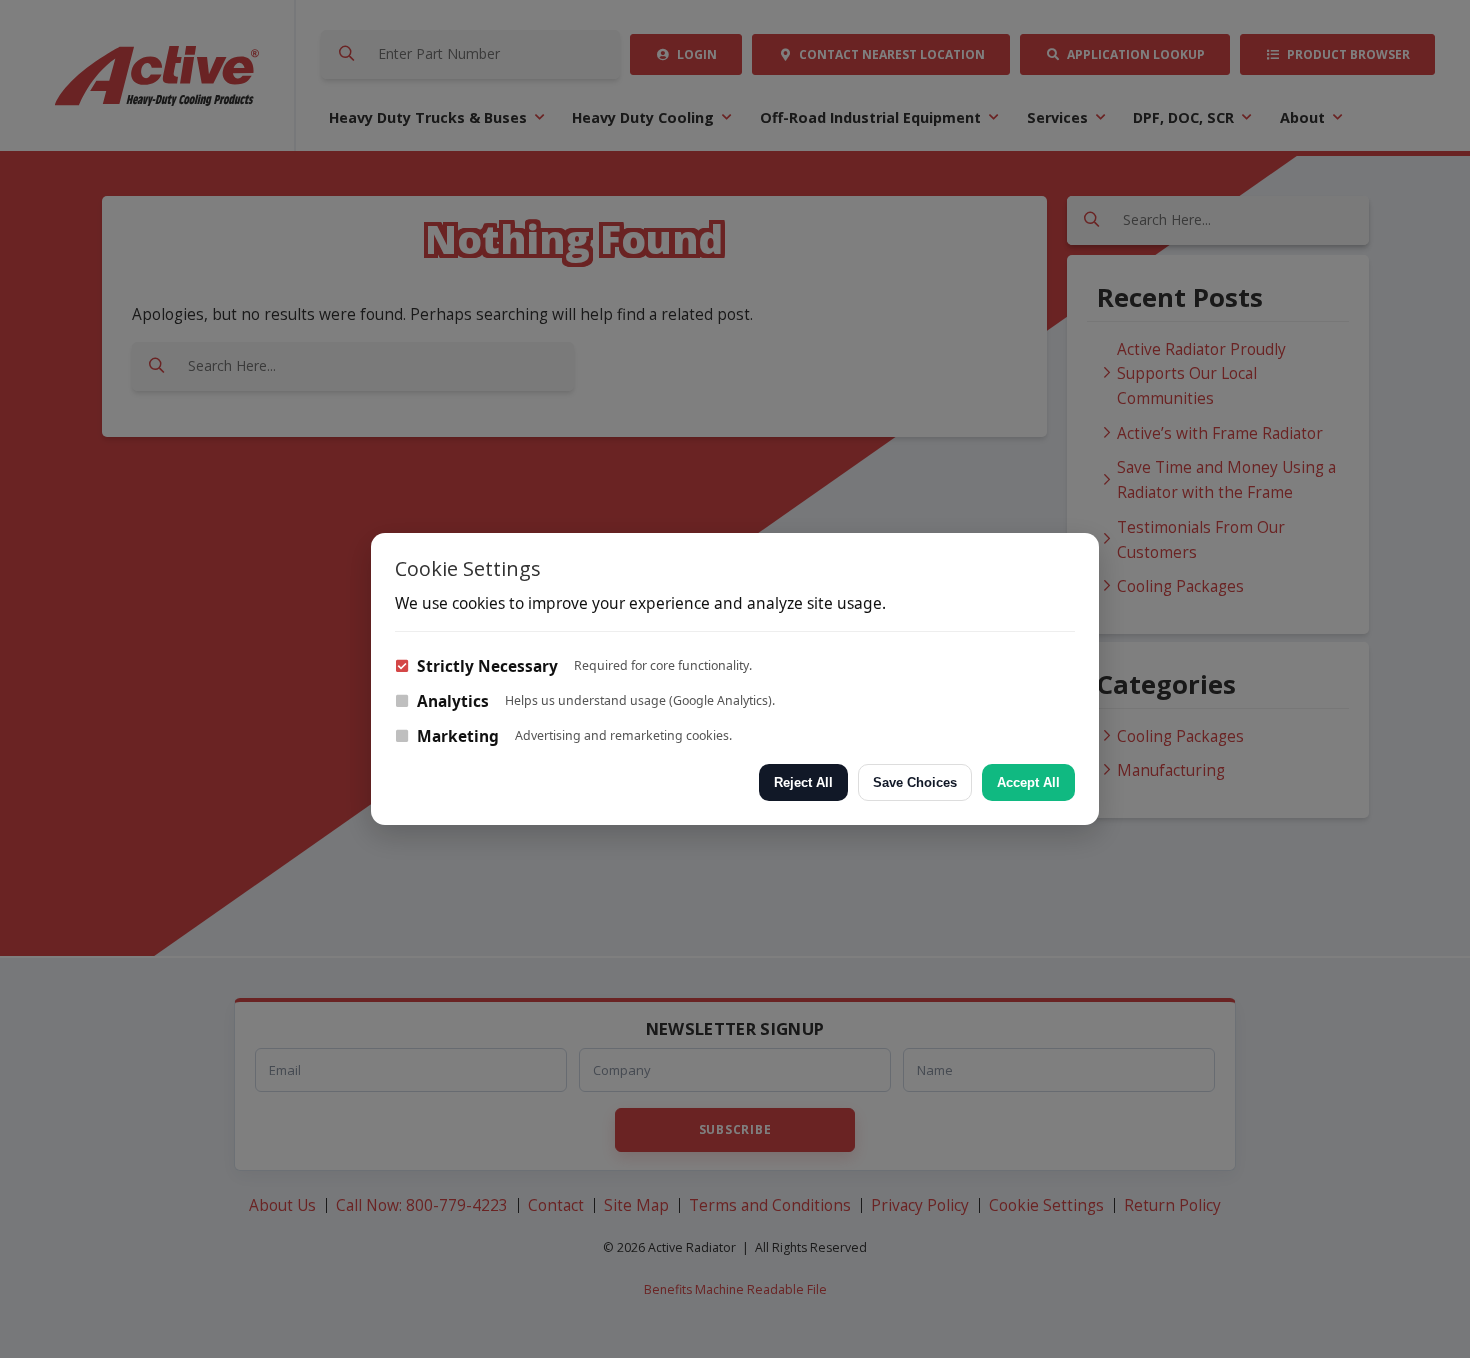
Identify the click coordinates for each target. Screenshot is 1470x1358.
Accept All (1028, 782)
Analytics (451, 701)
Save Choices (915, 782)
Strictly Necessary (485, 666)
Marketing (456, 736)
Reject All (803, 782)
